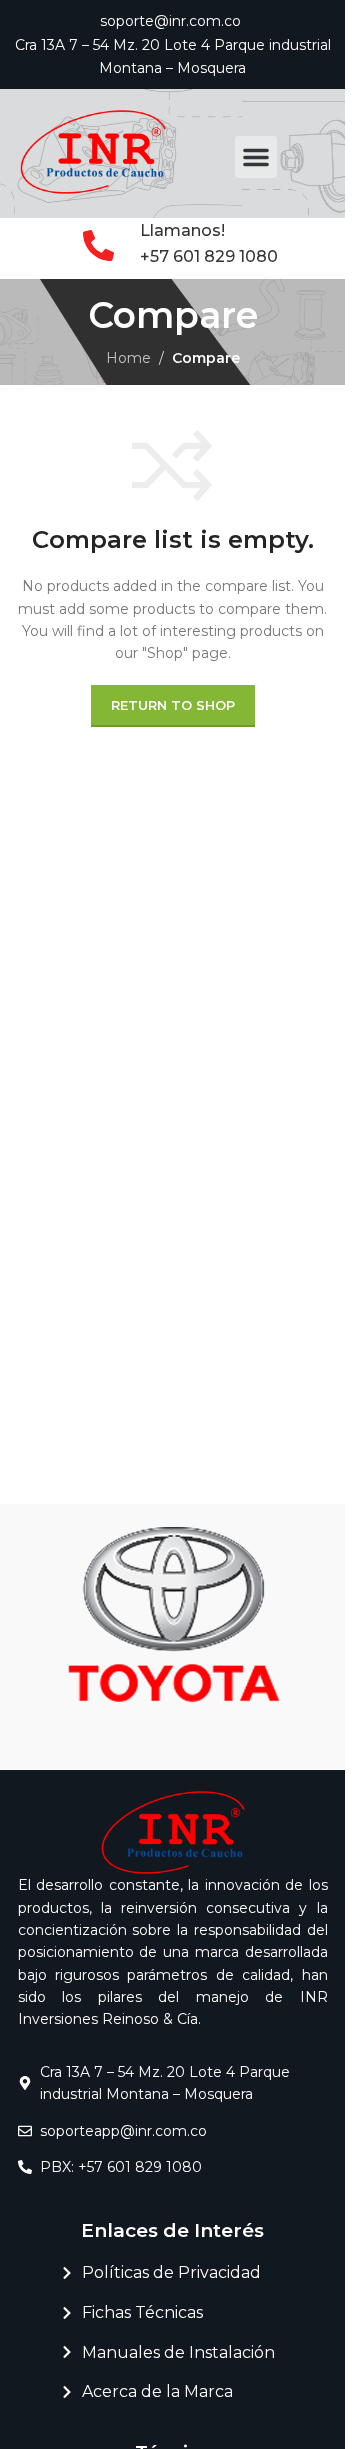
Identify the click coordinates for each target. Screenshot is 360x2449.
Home (128, 358)
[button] (256, 157)
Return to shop (173, 705)
